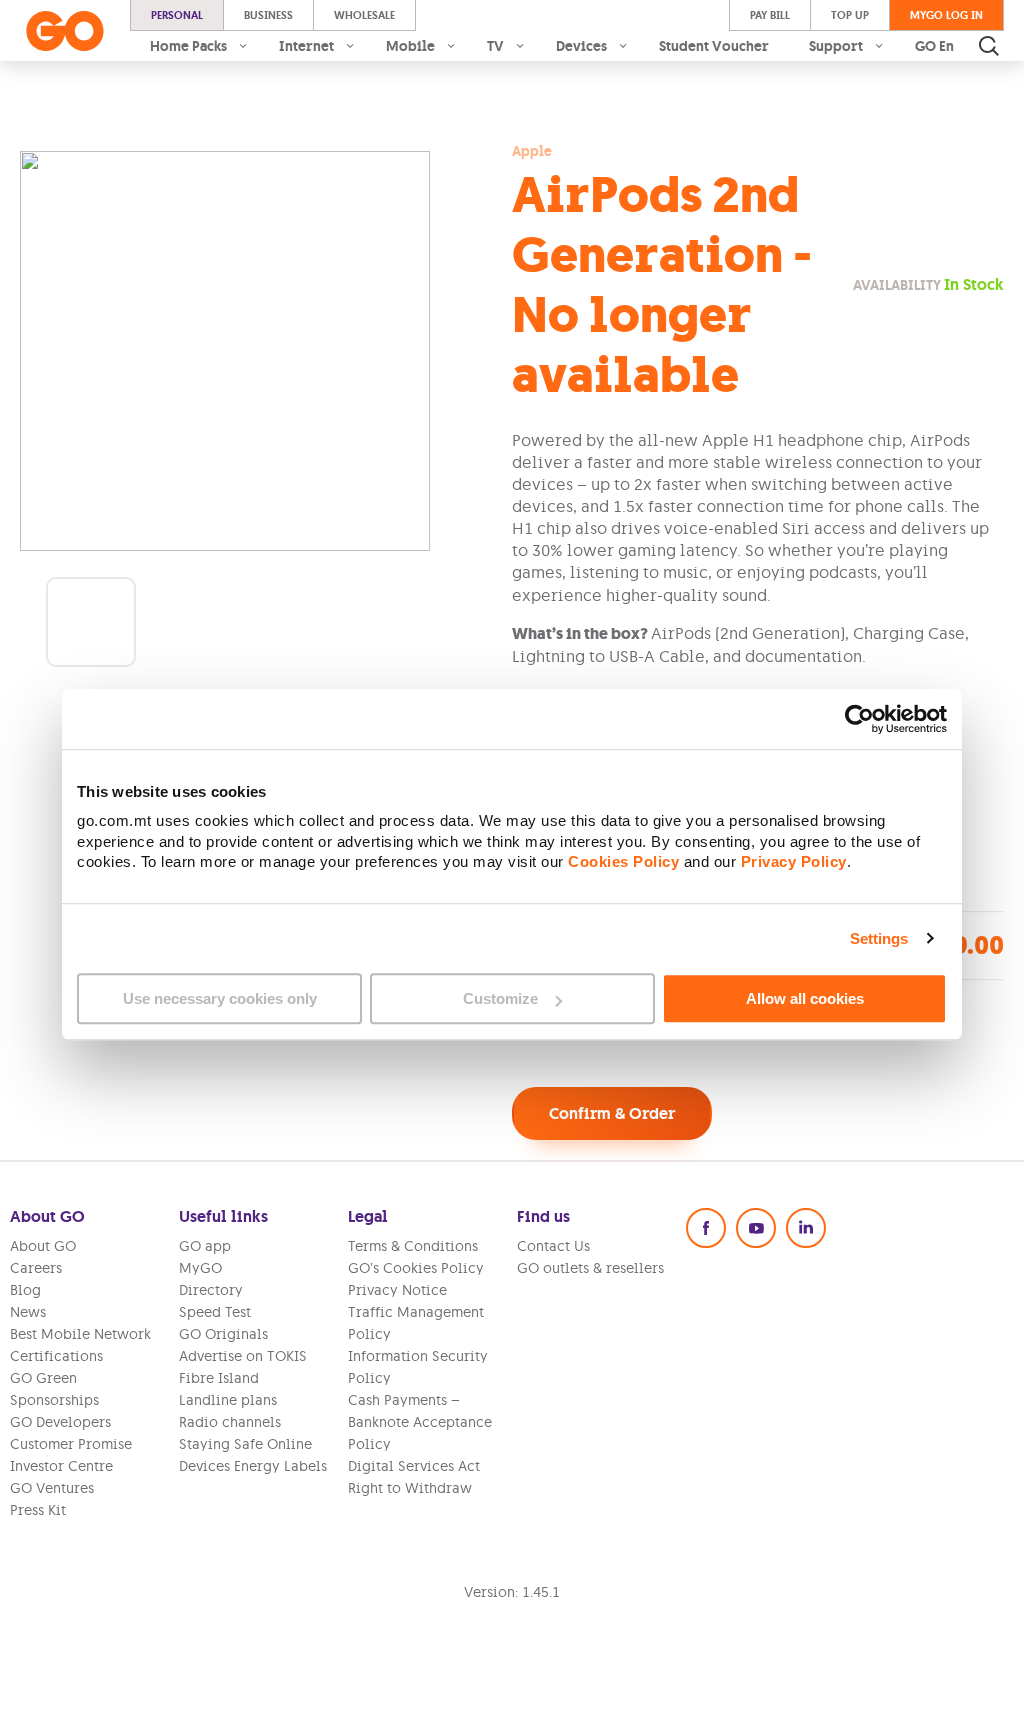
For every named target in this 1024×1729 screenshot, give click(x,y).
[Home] (65, 31)
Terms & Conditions (413, 1246)
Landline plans (228, 1400)
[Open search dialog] (989, 46)
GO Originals (223, 1334)
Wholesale (364, 15)
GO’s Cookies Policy (416, 1268)
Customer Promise (71, 1444)
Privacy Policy (794, 862)
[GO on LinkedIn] (806, 1228)
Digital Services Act (414, 1466)
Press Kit (38, 1510)
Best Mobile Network (80, 1334)
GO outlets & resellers (590, 1268)
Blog (25, 1290)
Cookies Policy (623, 862)
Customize (500, 998)
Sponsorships (54, 1400)
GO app (205, 1246)
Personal (177, 15)
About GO (43, 1246)
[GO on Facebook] (706, 1228)
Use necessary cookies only (220, 998)
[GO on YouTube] (756, 1228)
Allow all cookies (805, 998)
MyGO (200, 1268)
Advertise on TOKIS (243, 1356)
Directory (211, 1290)
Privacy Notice (397, 1290)
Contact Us (553, 1246)
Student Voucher (714, 46)
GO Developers (60, 1422)
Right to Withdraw (410, 1488)
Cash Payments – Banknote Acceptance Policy (420, 1422)
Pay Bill (770, 15)
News (28, 1312)
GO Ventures (52, 1488)
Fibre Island (219, 1378)
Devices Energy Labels (253, 1466)
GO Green (43, 1378)
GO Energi (949, 46)
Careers (36, 1268)
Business (268, 15)
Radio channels (230, 1422)
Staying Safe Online (245, 1444)
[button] (91, 622)
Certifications (56, 1356)
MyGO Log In (946, 15)
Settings (879, 938)
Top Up (850, 15)
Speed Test (215, 1312)
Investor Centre (61, 1466)
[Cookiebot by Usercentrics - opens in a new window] (859, 719)
